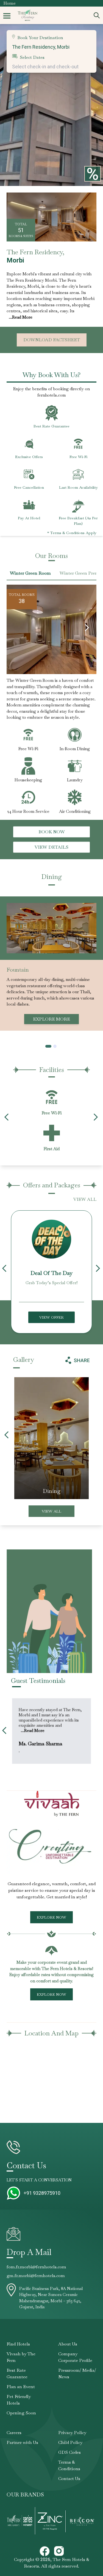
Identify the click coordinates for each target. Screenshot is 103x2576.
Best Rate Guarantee (17, 2374)
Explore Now (51, 1917)
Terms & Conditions (69, 2465)
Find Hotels (18, 2344)
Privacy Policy (72, 2433)
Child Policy (70, 2442)
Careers (14, 2433)
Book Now (52, 832)
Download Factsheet (52, 340)
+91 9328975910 (42, 2193)
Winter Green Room (30, 573)
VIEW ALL (85, 1199)
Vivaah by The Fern (21, 2357)
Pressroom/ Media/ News (77, 2374)
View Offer (51, 1317)
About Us (68, 2344)
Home (9, 3)
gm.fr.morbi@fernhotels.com (36, 2276)
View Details (51, 847)
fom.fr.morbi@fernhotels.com (36, 2267)
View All (51, 1511)
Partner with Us (22, 2442)
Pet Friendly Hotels (19, 2400)
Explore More (51, 1013)
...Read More (21, 317)
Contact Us (69, 2479)
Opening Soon (21, 2413)
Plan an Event (21, 2387)
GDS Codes (69, 2452)
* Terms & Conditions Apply (72, 533)
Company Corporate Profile (75, 2357)
